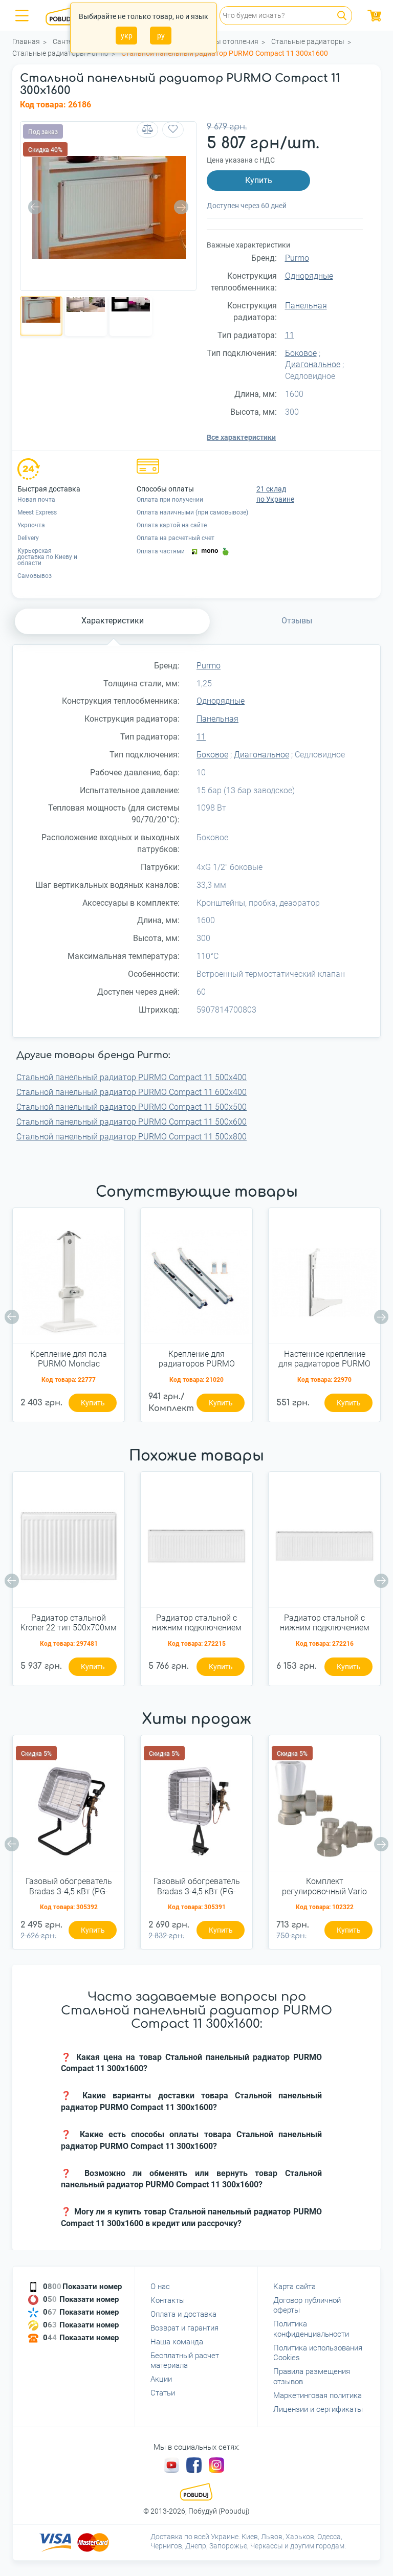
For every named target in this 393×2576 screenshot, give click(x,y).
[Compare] (147, 130)
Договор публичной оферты (307, 2305)
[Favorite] (173, 130)
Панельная (306, 306)
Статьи (163, 2393)
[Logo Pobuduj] (67, 15)
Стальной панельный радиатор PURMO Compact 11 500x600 (132, 1122)
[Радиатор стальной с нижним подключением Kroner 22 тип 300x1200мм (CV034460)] (324, 1543)
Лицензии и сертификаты (318, 2409)
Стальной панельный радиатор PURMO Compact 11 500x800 (132, 1137)
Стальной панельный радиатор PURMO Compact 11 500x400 (132, 1077)
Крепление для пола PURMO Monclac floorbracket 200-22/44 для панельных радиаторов (69, 1359)
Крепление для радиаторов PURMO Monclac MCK (197, 1359)
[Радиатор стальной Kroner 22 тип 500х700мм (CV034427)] (69, 1543)
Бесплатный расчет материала (185, 2361)
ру (161, 36)
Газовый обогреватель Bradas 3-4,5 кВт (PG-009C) (69, 1887)
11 (290, 335)
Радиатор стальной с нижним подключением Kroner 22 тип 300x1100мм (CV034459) (197, 1623)
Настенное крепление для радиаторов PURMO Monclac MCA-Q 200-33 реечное (324, 1359)
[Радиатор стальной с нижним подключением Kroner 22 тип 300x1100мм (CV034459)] (196, 1543)
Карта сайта (294, 2287)
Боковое (301, 353)
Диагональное (313, 364)
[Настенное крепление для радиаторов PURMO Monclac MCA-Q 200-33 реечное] (324, 1280)
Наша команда (177, 2342)
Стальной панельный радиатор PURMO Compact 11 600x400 (132, 1092)
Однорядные (309, 276)
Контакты (168, 2300)
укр (127, 36)
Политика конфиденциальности (311, 2329)
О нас (160, 2287)
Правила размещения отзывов (312, 2377)
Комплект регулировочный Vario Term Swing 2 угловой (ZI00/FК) (324, 1887)
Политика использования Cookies (318, 2353)
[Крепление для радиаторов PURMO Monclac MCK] (196, 1280)
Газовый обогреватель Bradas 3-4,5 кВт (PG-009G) (197, 1887)
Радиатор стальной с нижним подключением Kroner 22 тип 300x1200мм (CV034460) (325, 1623)
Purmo (297, 258)
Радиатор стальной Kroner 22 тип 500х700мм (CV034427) (69, 1623)
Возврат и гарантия (184, 2328)
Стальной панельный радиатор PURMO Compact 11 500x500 (132, 1107)
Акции (161, 2379)
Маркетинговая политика (318, 2395)
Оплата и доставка (183, 2314)
